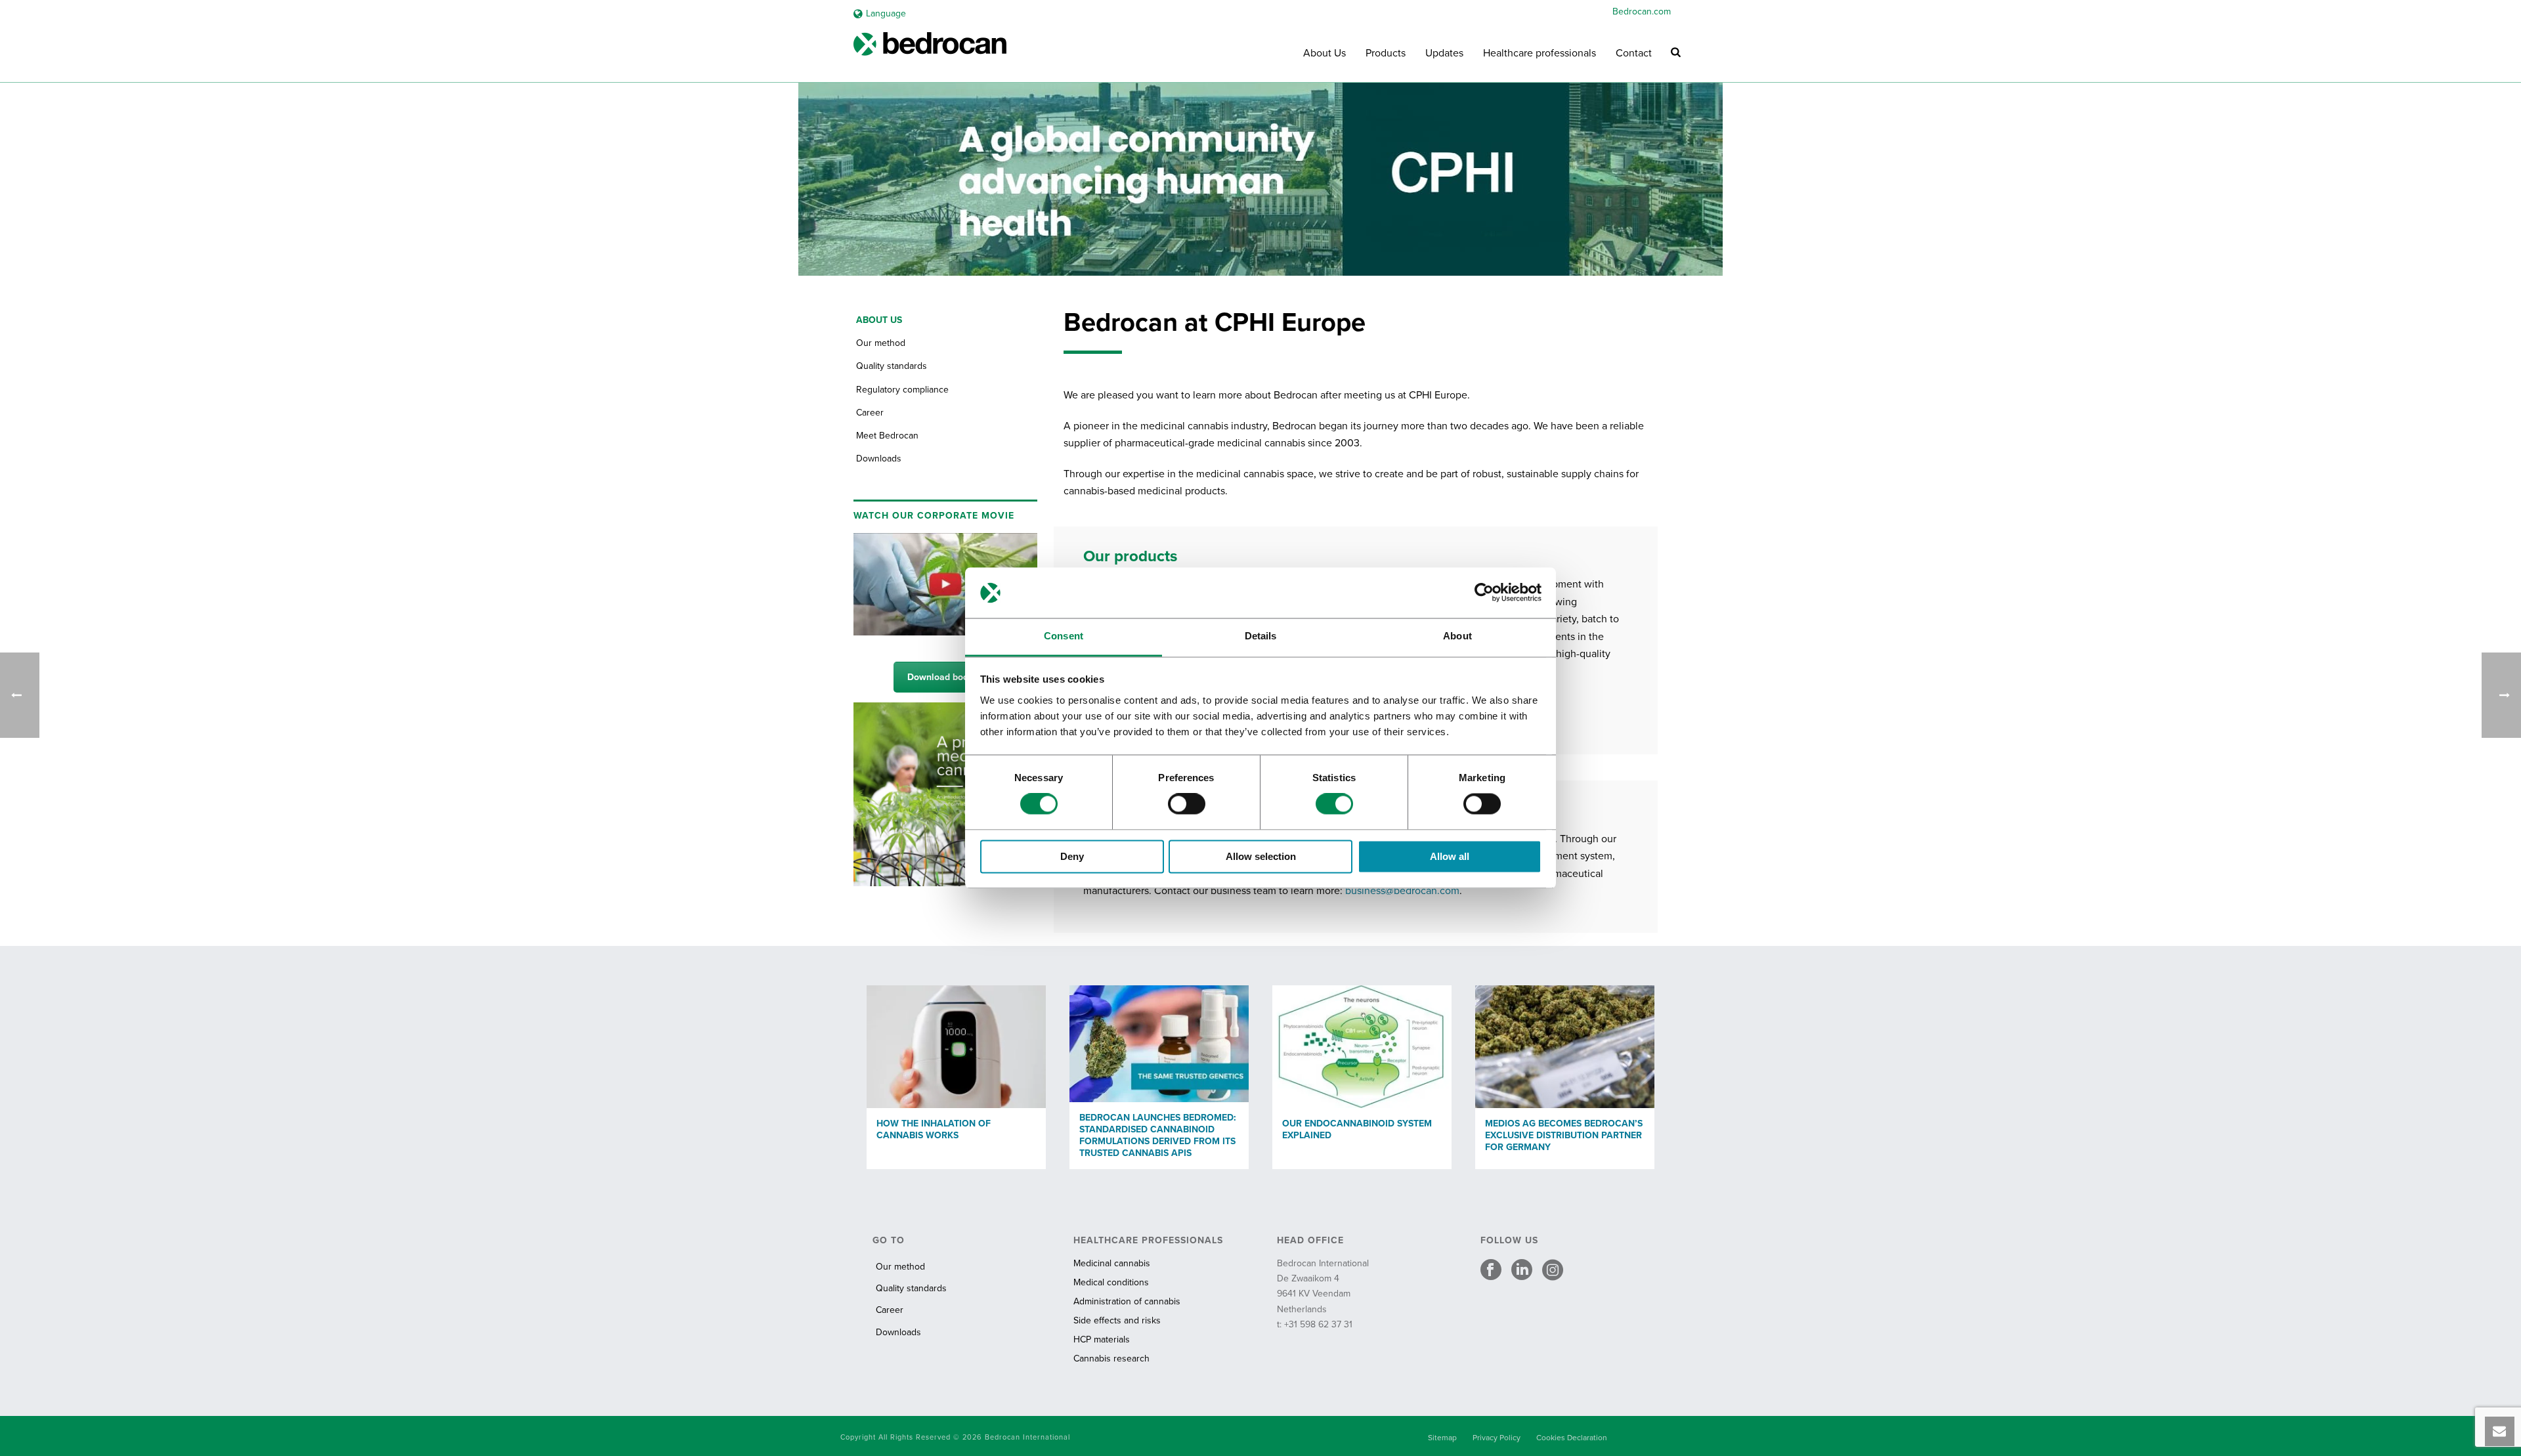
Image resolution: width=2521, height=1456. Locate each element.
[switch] (1187, 804)
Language (886, 13)
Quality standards (892, 366)
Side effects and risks (1117, 1320)
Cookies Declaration (1572, 1438)
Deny (1072, 856)
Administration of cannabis (1127, 1301)
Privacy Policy (1497, 1438)
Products (1386, 53)
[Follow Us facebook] (1491, 1271)
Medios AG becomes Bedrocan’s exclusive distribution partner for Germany (1564, 1135)
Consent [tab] (1064, 636)
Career (870, 413)
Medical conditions (1111, 1282)
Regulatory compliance (902, 390)
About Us (1325, 53)
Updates (1444, 53)
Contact (1634, 53)
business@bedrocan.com (1402, 891)
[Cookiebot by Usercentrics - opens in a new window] (1484, 593)
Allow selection (1261, 856)
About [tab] (1457, 636)
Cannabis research (1111, 1359)
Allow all (1450, 856)
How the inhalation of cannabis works (934, 1129)
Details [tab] (1261, 636)
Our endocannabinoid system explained (1357, 1129)
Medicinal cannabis (1112, 1263)
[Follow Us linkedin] (1522, 1271)
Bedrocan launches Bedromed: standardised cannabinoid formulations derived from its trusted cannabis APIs (1158, 1135)
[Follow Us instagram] (1553, 1271)
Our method (881, 343)
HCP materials (1102, 1339)
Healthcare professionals (1540, 53)
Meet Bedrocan (887, 436)
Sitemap (1442, 1438)
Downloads (879, 459)
